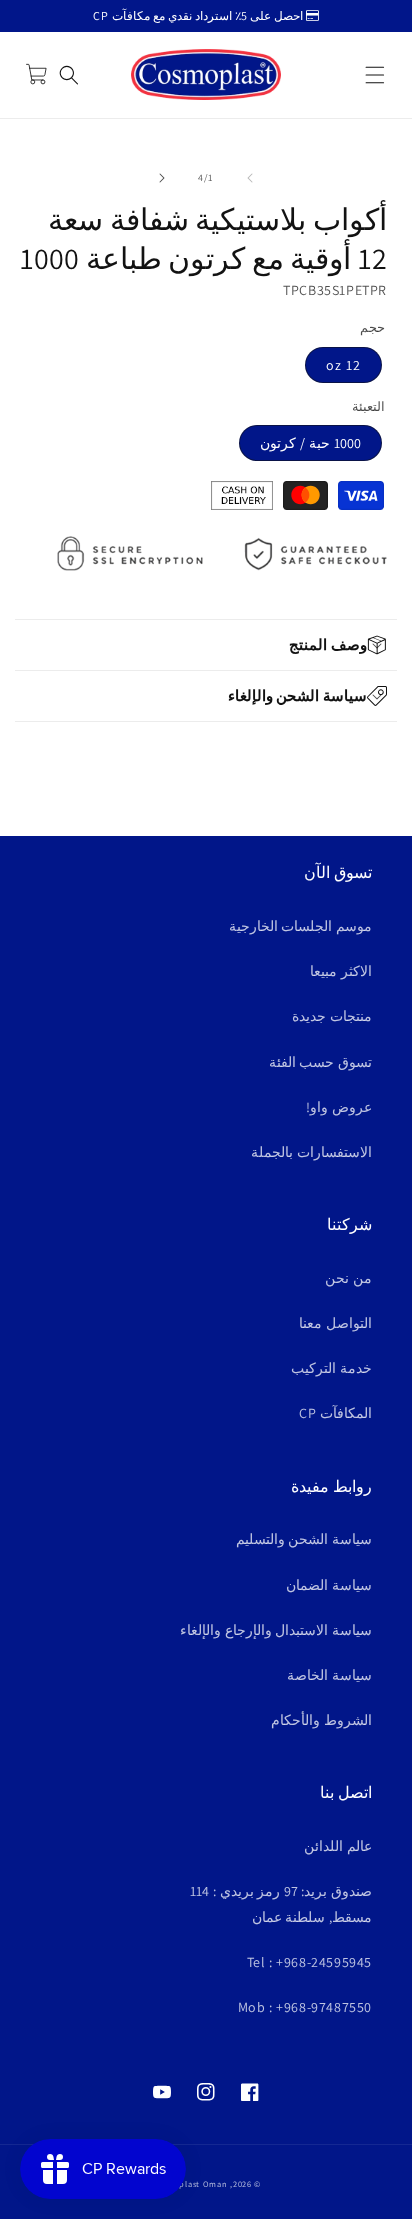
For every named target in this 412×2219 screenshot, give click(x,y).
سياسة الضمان (329, 1585)
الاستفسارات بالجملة (311, 1152)
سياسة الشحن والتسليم (304, 1539)
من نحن (348, 1278)
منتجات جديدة (332, 1016)
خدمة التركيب (331, 1368)
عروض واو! (339, 1107)
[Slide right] (162, 178)
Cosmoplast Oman (189, 2183)
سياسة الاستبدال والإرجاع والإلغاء (276, 1630)
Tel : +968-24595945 (309, 1962)
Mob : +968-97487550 (305, 2007)
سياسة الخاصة (329, 1675)
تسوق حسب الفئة (320, 1062)
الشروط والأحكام (321, 1720)
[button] (375, 75)
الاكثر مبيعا (341, 971)
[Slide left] (250, 178)
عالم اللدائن (338, 1846)
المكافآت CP (335, 1413)
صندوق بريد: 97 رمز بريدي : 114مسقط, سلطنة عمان (281, 1903)
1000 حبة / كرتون (310, 443)
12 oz (343, 365)
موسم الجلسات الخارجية (300, 926)
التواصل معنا (335, 1323)
